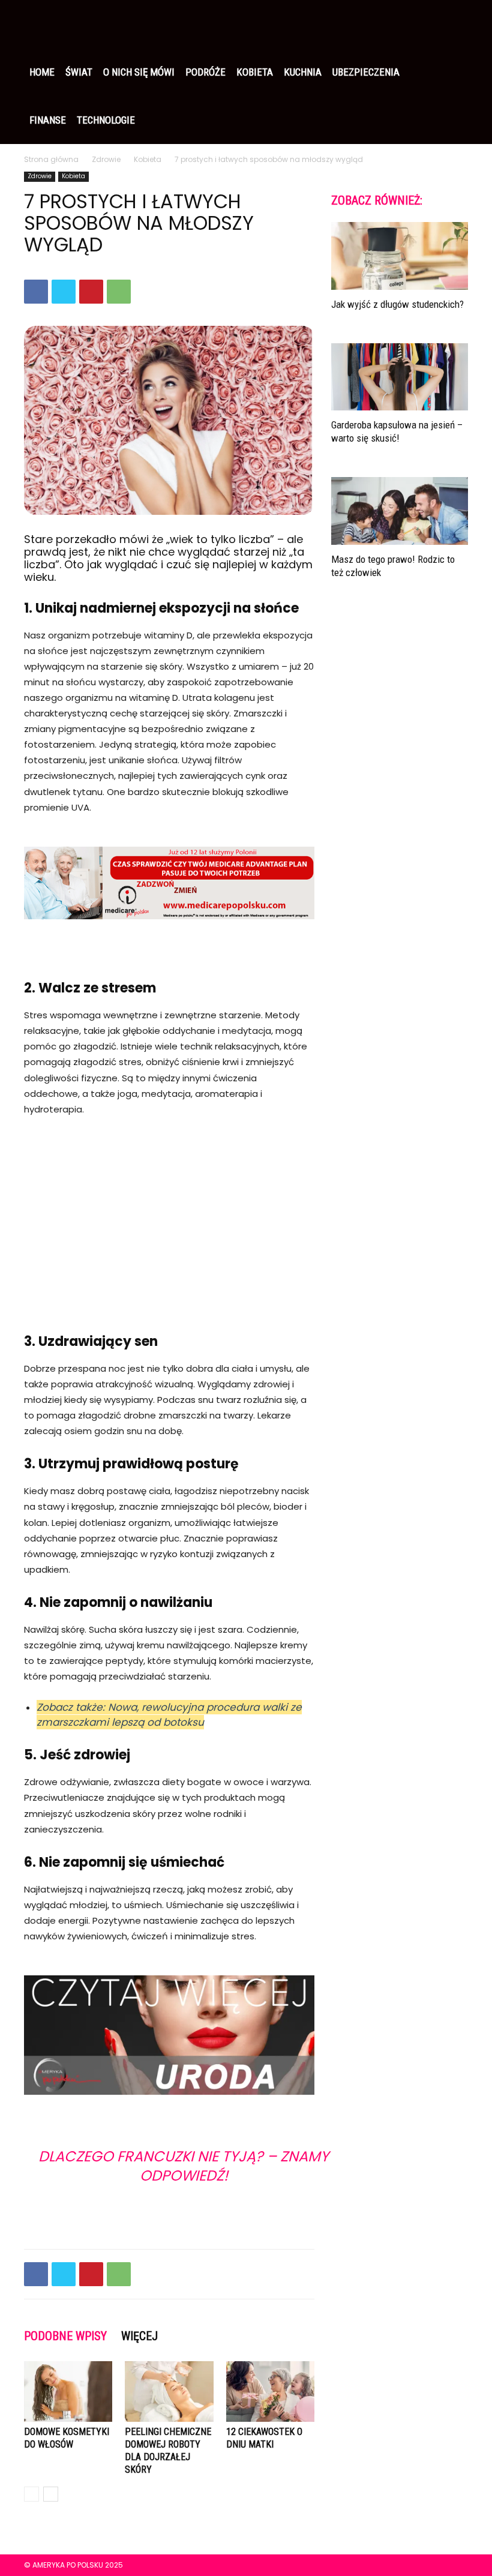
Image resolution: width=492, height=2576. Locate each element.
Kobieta (255, 72)
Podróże (205, 72)
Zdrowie (106, 159)
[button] (454, 24)
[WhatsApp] (119, 292)
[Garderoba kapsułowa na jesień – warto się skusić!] (400, 377)
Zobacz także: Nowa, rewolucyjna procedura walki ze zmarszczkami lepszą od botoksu (169, 1715)
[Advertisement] (169, 1217)
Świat (79, 72)
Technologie (106, 120)
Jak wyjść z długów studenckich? (397, 304)
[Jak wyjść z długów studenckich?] (400, 256)
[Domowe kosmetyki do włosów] (68, 2391)
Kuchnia (303, 72)
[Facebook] (36, 292)
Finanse (48, 120)
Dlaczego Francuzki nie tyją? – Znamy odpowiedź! (184, 2166)
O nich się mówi (139, 72)
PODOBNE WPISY (65, 2336)
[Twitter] (64, 292)
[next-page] (51, 2494)
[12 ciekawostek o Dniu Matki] (270, 2391)
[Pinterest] (91, 292)
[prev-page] (31, 2494)
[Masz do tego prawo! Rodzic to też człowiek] (400, 511)
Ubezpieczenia (366, 72)
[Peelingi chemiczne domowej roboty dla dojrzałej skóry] (169, 2391)
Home (42, 72)
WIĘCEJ (139, 2336)
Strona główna (51, 159)
